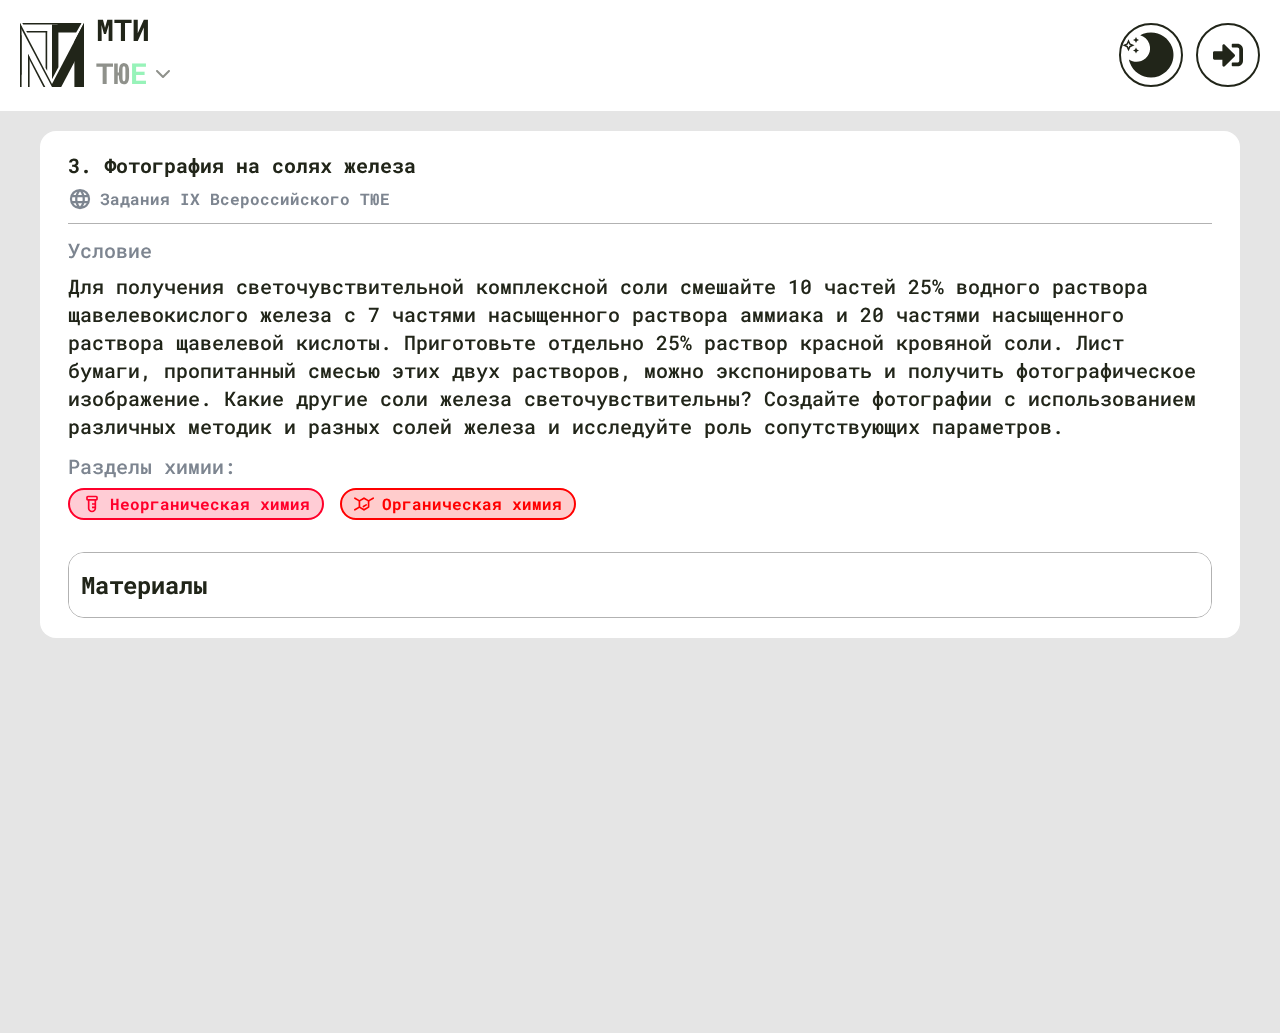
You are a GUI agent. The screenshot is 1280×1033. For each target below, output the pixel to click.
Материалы (144, 585)
